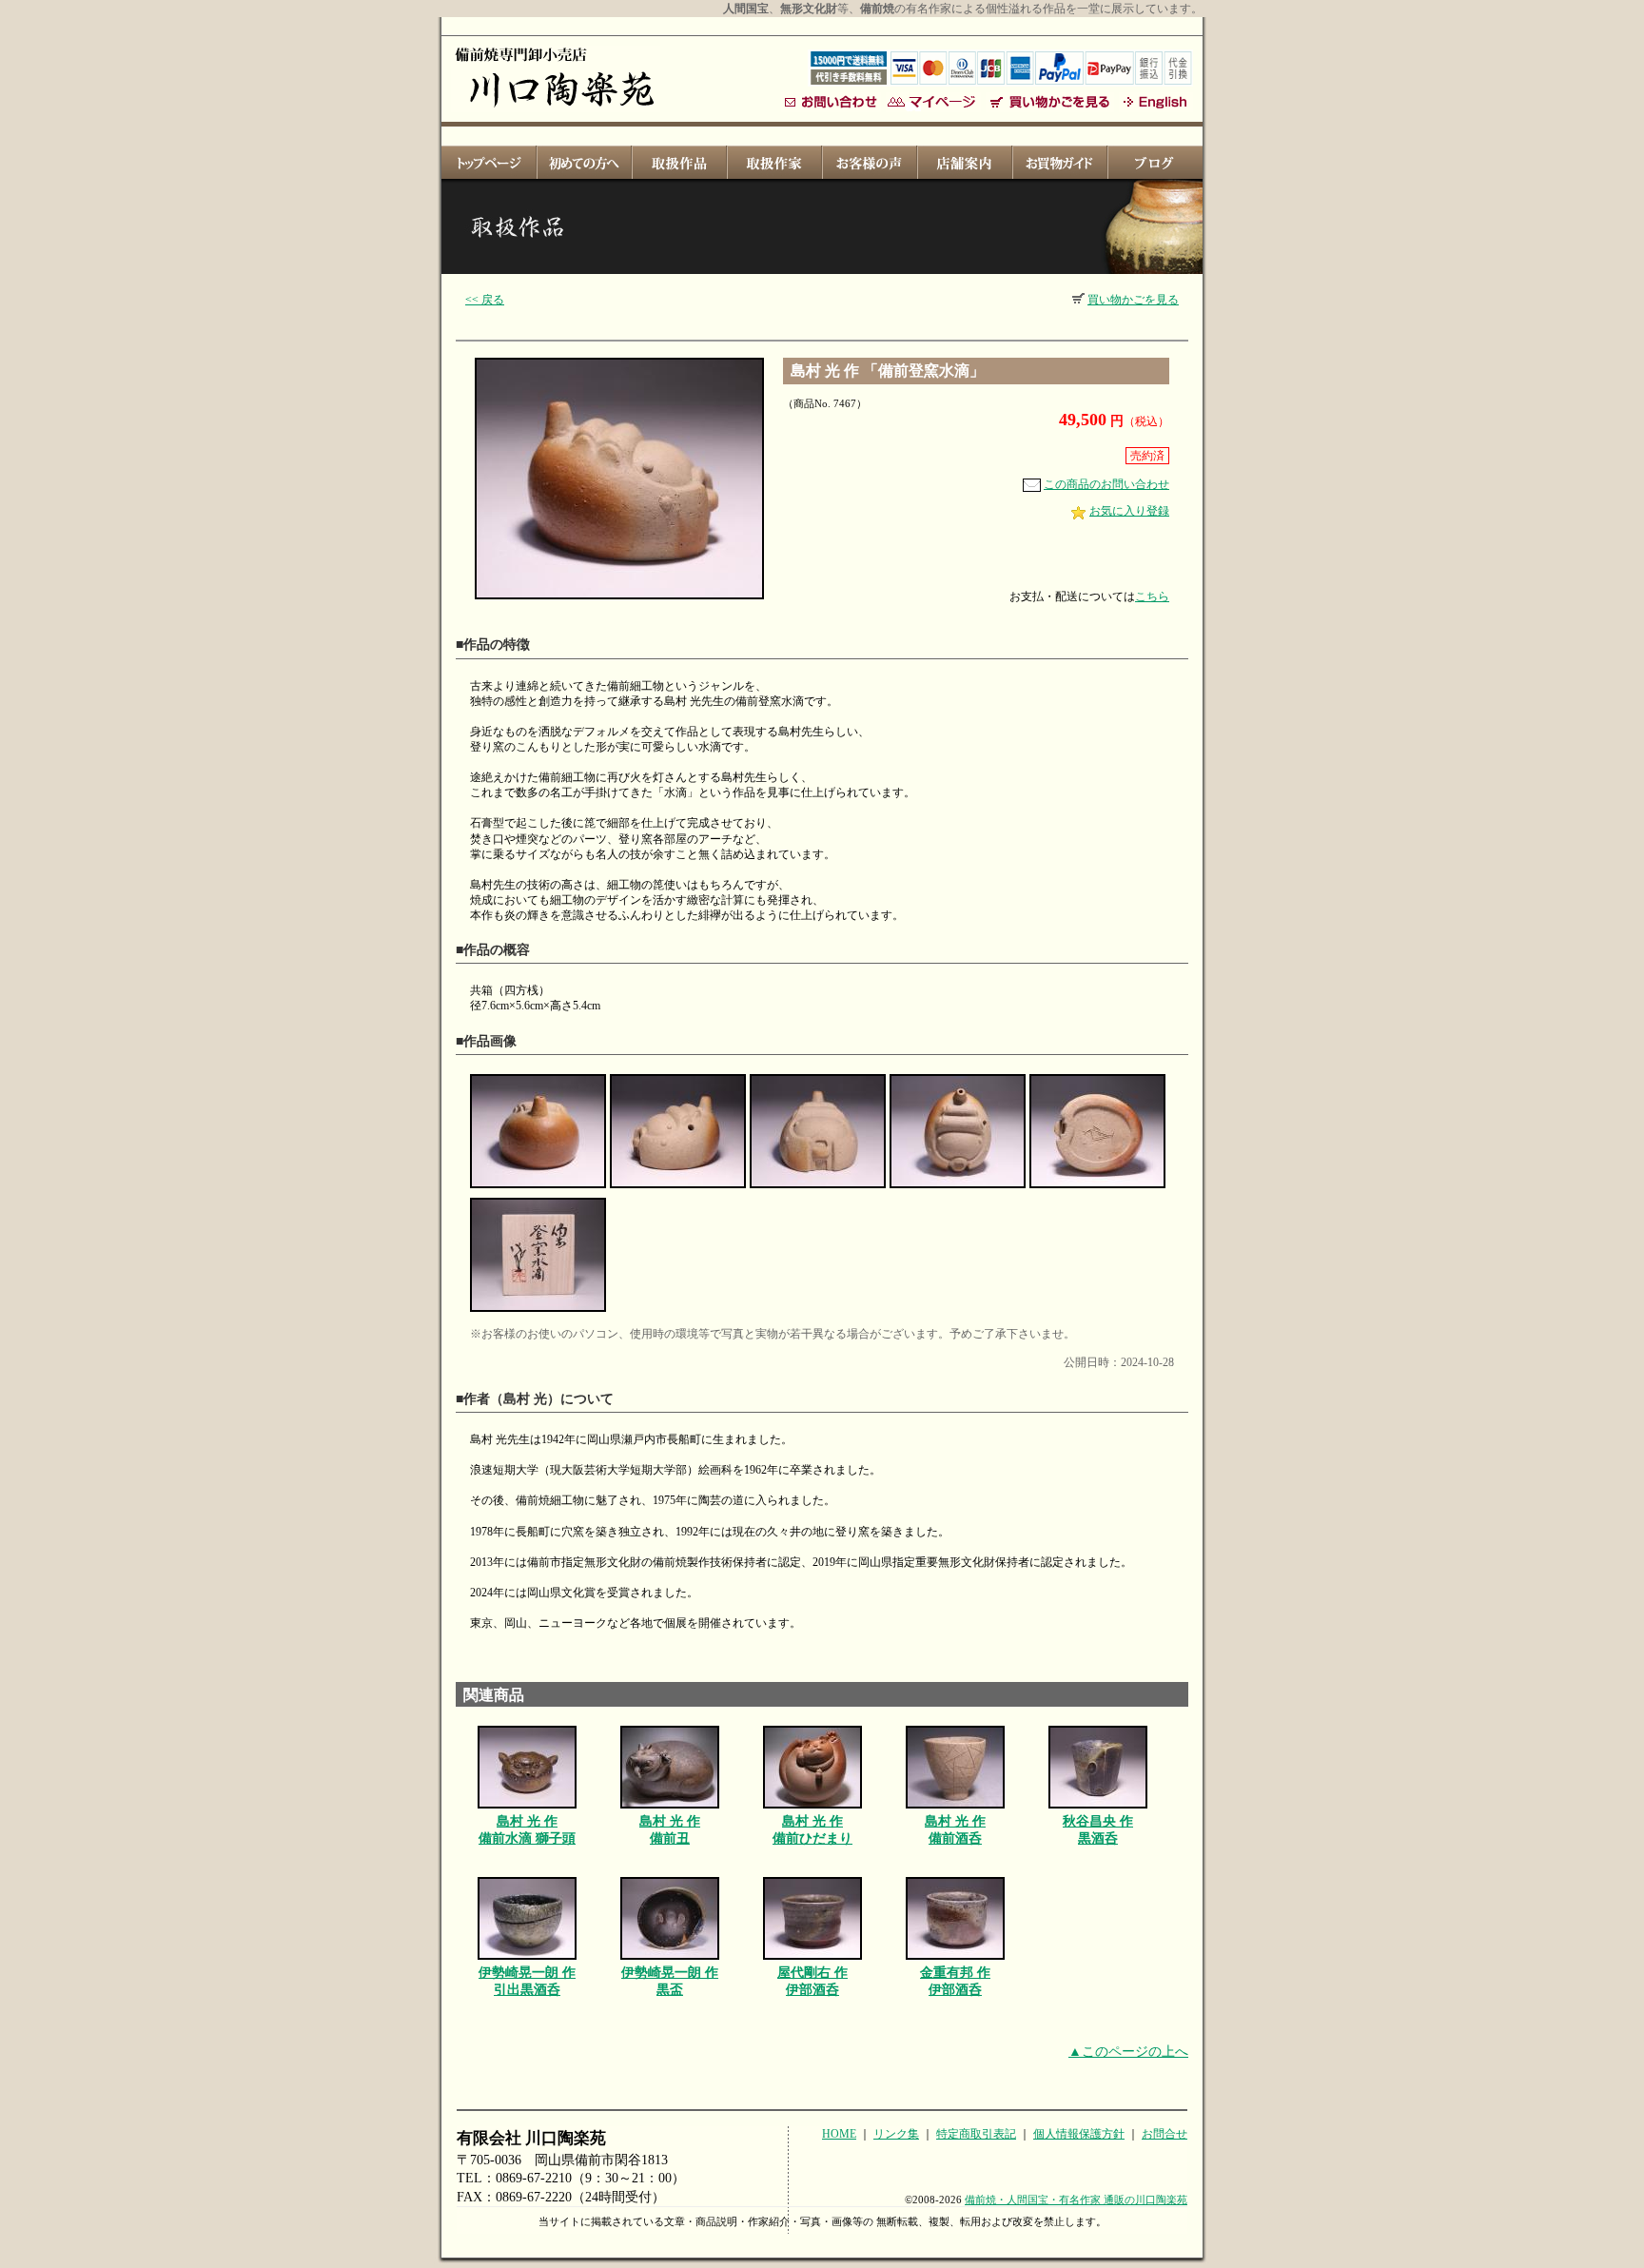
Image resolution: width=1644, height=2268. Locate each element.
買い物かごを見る (1133, 300)
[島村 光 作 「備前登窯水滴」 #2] (678, 1189)
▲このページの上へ (1128, 2052)
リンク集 (896, 2134)
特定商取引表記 (976, 2134)
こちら (1152, 596)
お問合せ (1164, 2134)
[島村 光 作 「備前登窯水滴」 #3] (818, 1189)
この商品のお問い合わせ (1106, 484)
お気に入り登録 (1129, 511)
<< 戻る (485, 300)
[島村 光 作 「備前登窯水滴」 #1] (538, 1189)
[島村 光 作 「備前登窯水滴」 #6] (538, 1312)
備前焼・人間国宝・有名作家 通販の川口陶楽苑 (1076, 2200)
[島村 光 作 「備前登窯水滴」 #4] (958, 1189)
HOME (839, 2134)
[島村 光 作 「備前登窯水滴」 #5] (1097, 1189)
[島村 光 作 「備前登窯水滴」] (619, 600)
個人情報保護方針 (1079, 2134)
